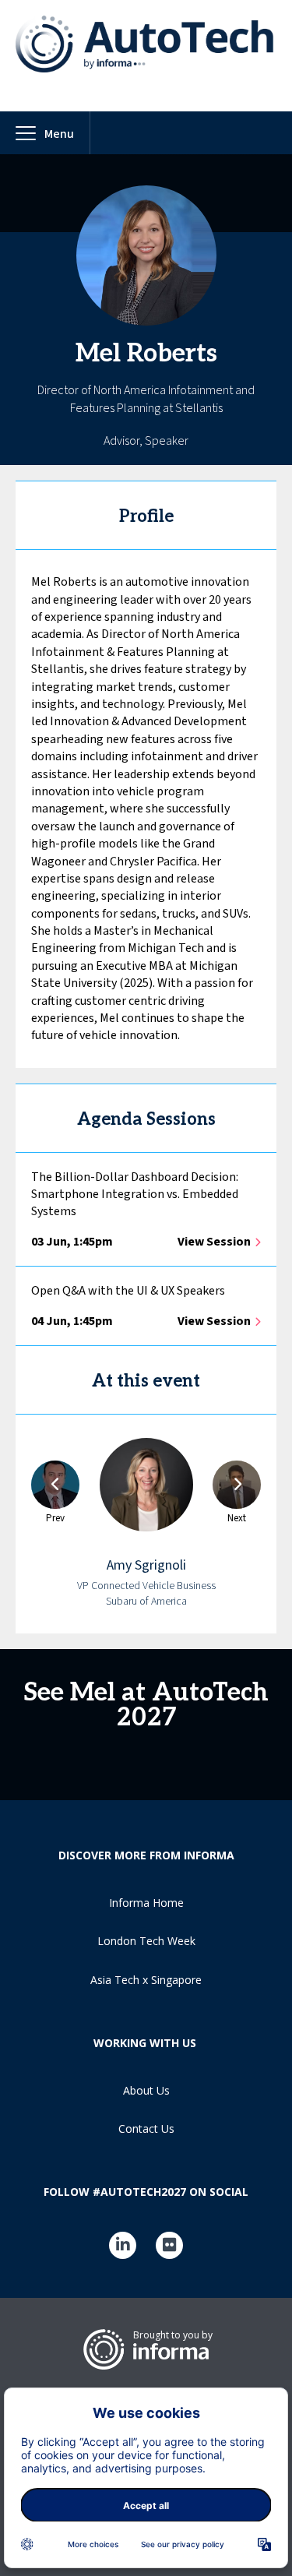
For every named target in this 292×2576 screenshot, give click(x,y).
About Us (146, 2090)
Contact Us (146, 2128)
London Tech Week (146, 1941)
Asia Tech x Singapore (146, 1980)
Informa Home (146, 1903)
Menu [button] (59, 134)
